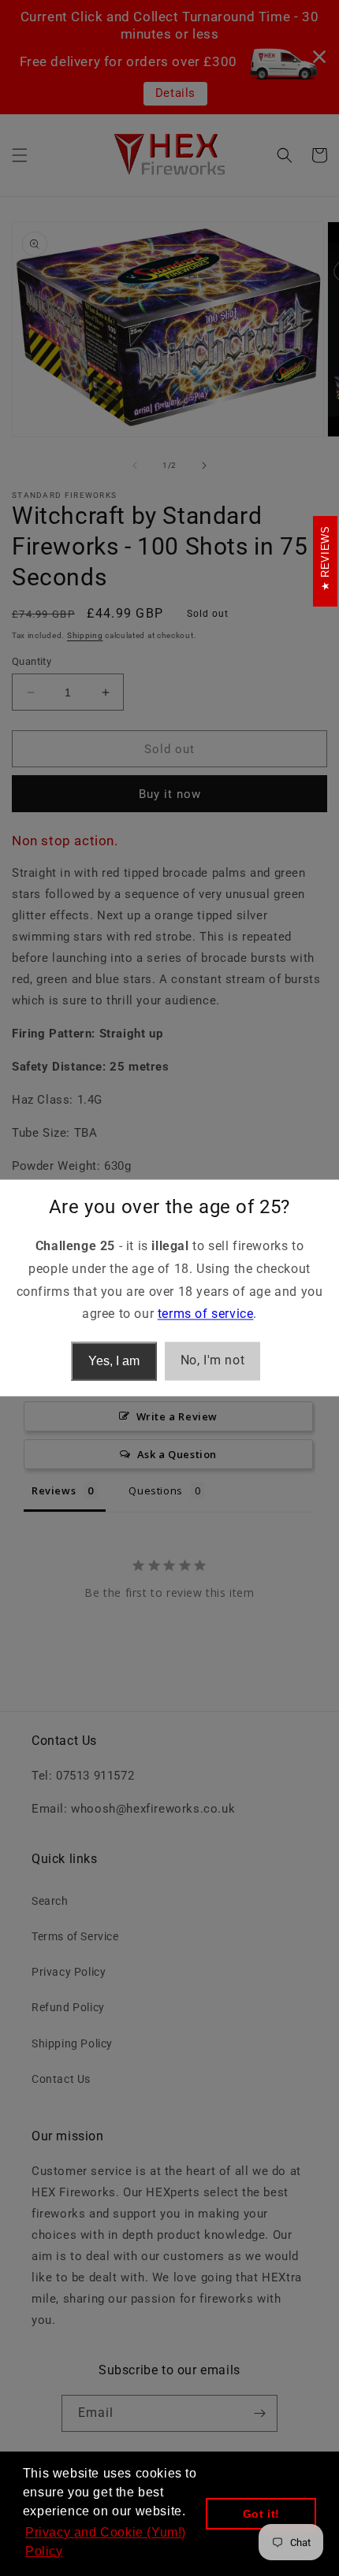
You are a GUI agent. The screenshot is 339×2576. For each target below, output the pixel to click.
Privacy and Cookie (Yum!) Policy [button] (106, 2542)
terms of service (206, 1314)
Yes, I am (114, 1361)
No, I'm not (213, 1361)
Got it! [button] (261, 2514)
